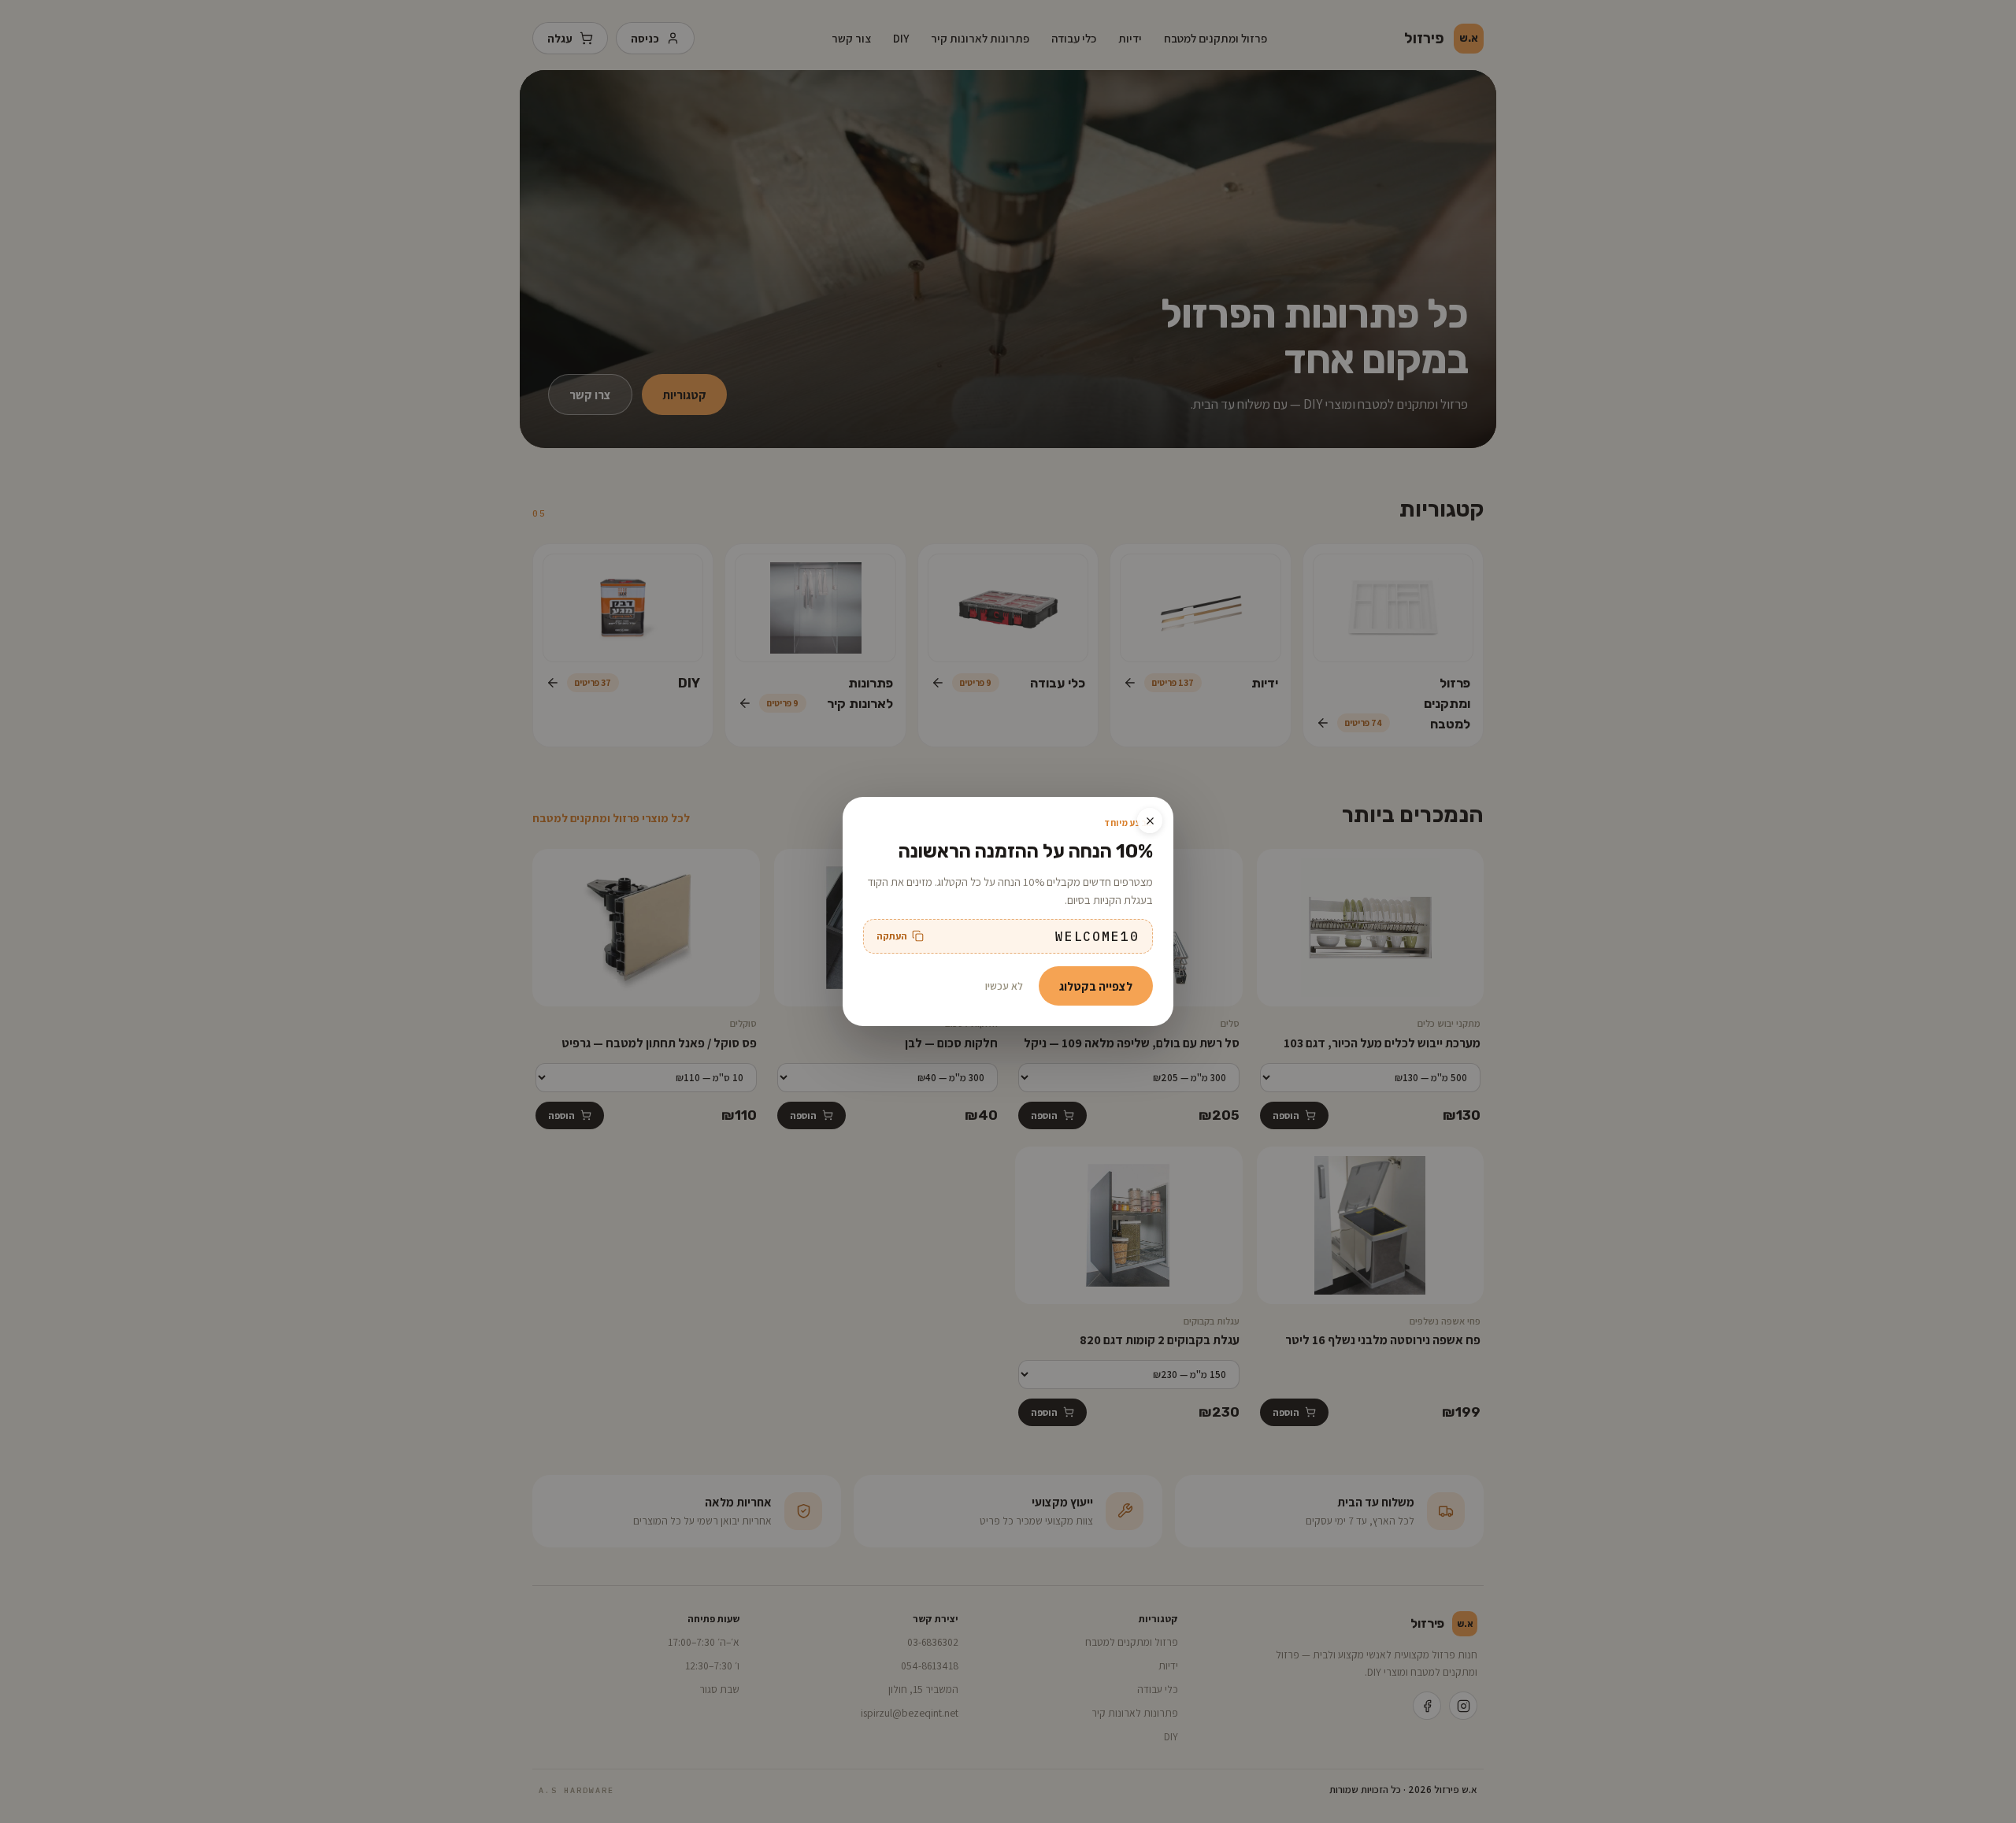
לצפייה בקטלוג (1096, 986)
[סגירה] (1150, 821)
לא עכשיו (1004, 986)
